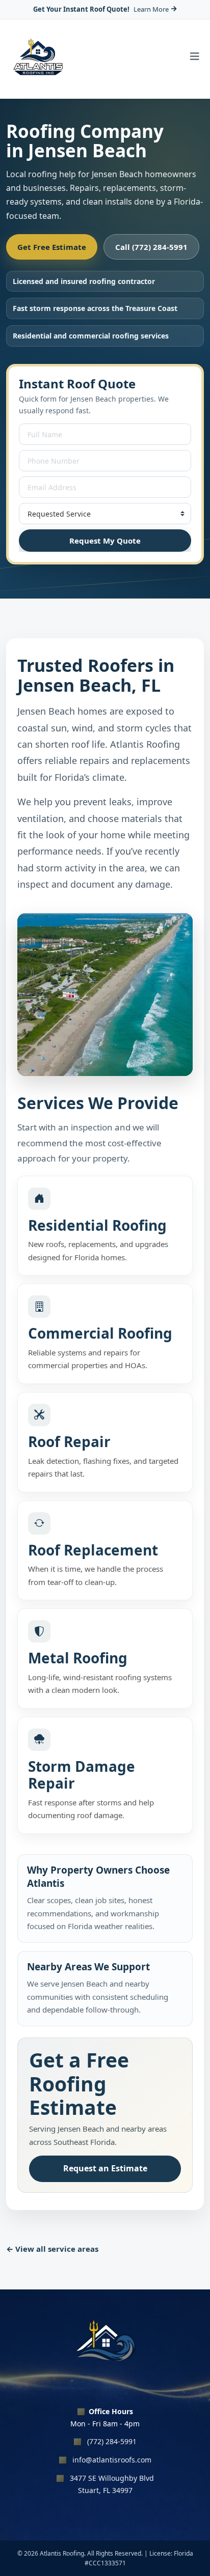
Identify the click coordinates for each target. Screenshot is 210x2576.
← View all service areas (52, 2249)
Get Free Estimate (52, 247)
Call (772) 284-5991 (151, 247)
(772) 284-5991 (112, 2441)
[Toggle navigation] (195, 59)
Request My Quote (105, 541)
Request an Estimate (105, 2168)
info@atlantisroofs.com (112, 2460)
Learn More (151, 9)
